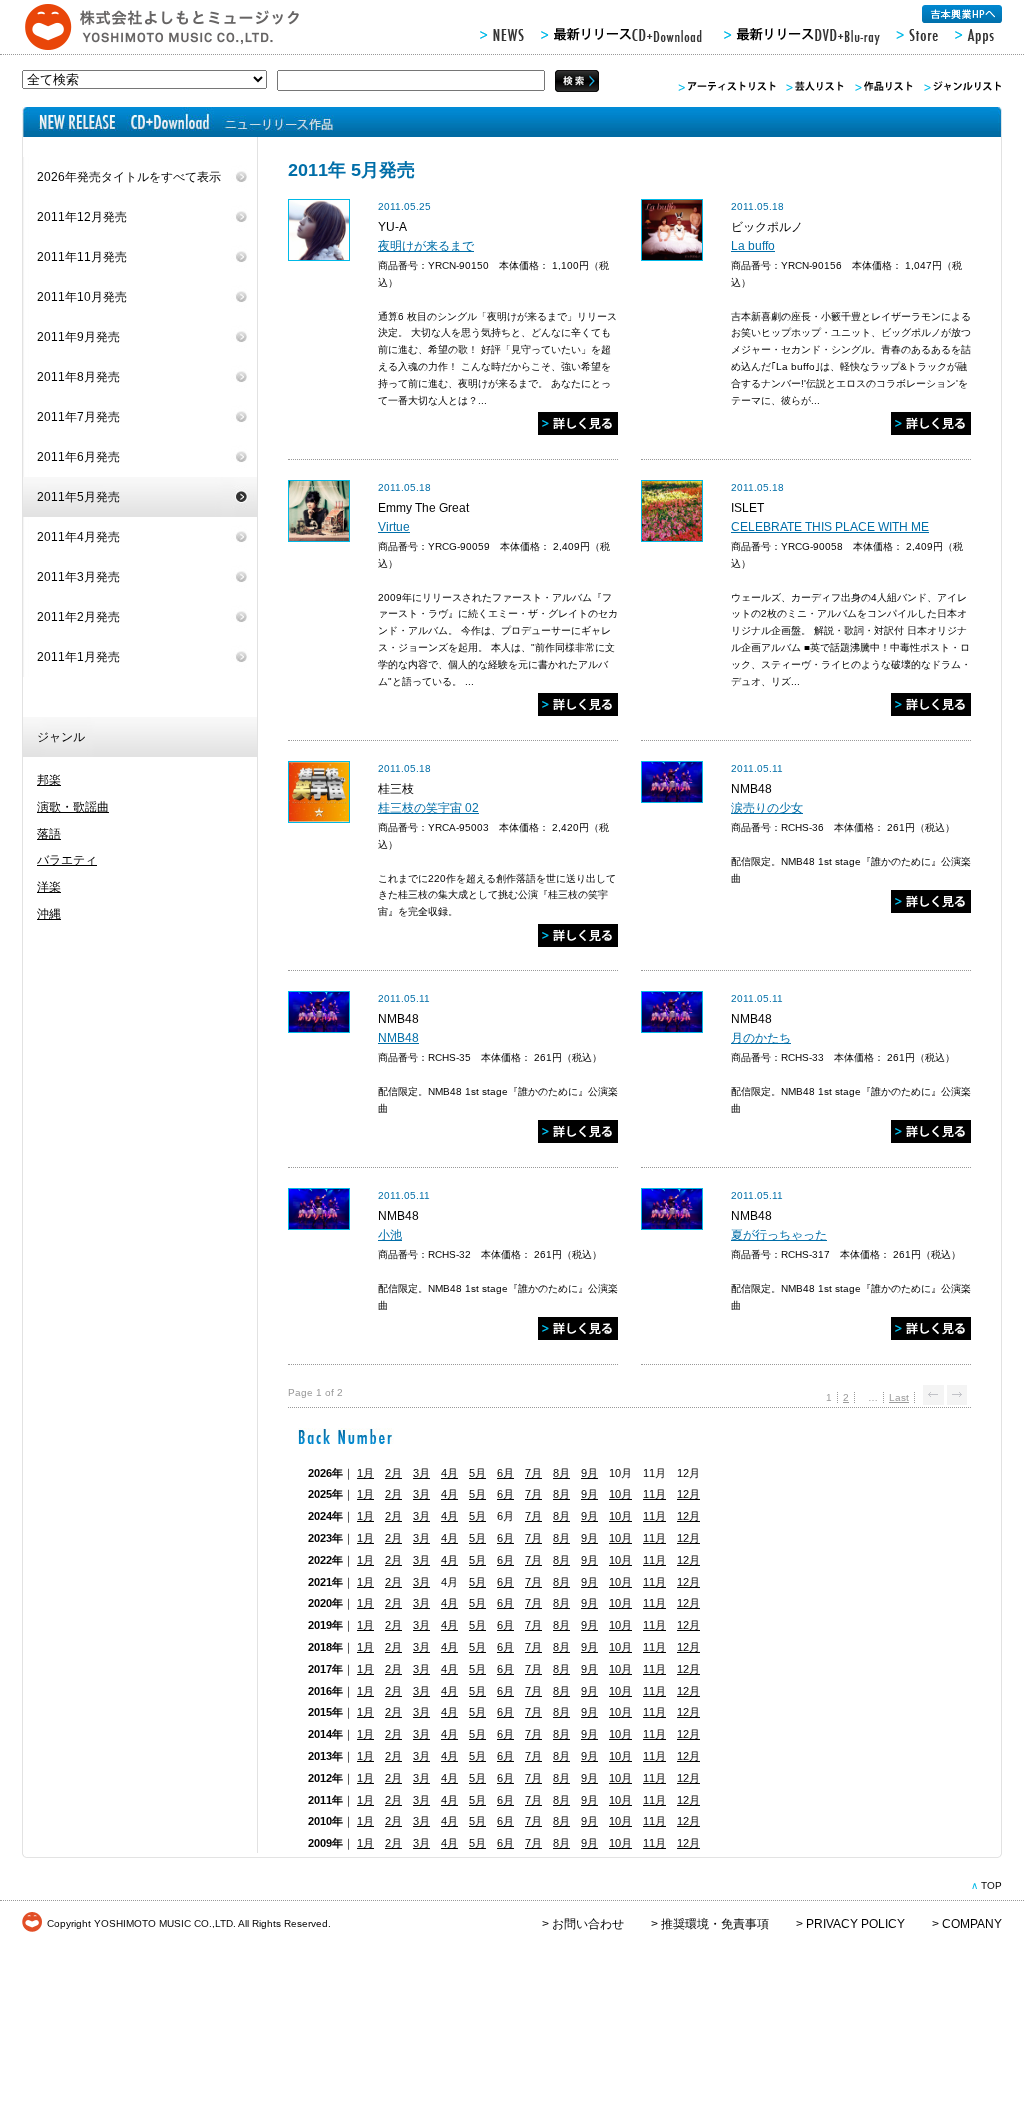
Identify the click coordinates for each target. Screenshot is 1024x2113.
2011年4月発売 (78, 537)
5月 (477, 1473)
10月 (620, 1494)
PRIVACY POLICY (855, 1924)
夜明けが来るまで (426, 246)
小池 (390, 1235)
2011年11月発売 (82, 257)
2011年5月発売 (78, 497)
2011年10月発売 (82, 297)
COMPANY (972, 1924)
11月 (654, 1494)
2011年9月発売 (78, 337)
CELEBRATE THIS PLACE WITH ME (830, 527)
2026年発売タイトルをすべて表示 (129, 177)
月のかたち (761, 1038)
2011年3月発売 (78, 577)
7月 (533, 1473)
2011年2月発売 (78, 617)
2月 (393, 1473)
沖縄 (49, 914)
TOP (991, 1885)
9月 (589, 1473)
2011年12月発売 (82, 217)
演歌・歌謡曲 (73, 807)
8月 (561, 1473)
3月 (421, 1473)
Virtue (394, 527)
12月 (688, 1494)
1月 (365, 1473)
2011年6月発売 (78, 457)
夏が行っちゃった (779, 1235)
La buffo (753, 246)
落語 (49, 834)
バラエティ (67, 860)
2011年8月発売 (78, 377)
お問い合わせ (588, 1924)
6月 (505, 1473)
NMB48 (398, 1038)
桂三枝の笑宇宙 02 (428, 808)
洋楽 (49, 887)
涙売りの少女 (767, 808)
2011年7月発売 (78, 417)
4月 (449, 1473)
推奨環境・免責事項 (715, 1924)
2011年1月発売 (78, 657)
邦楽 (49, 780)
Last (899, 1397)
